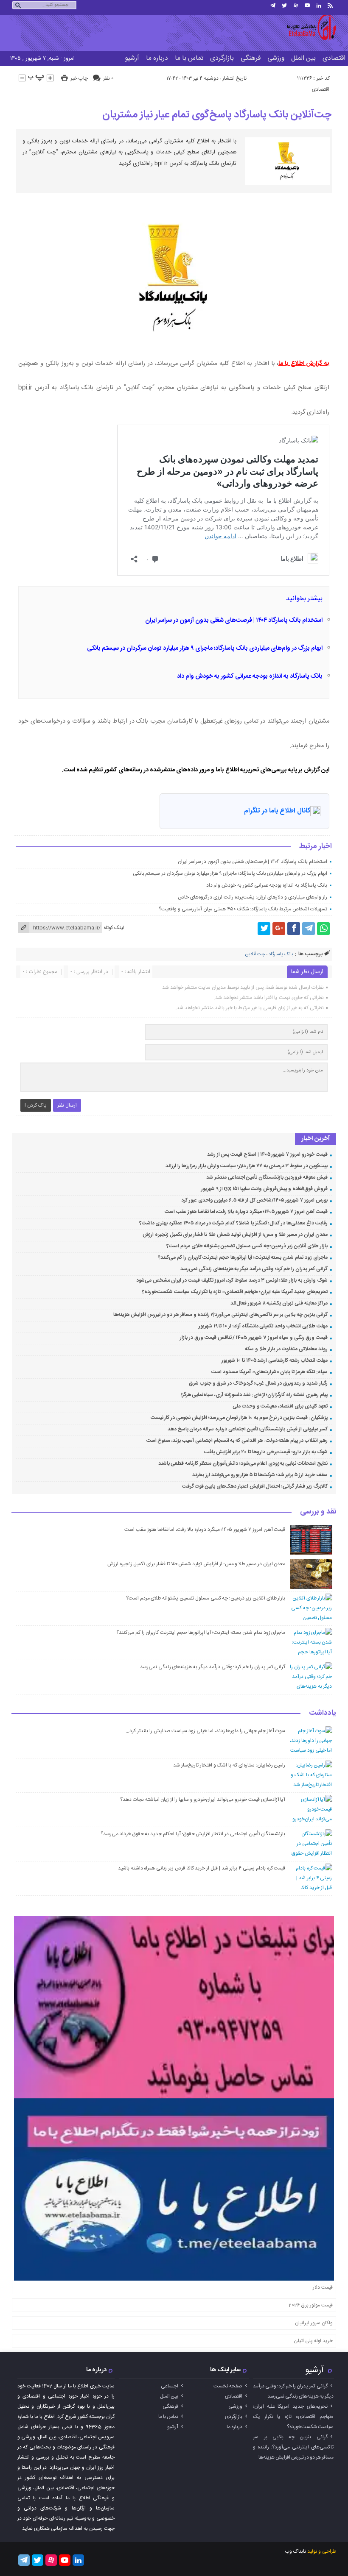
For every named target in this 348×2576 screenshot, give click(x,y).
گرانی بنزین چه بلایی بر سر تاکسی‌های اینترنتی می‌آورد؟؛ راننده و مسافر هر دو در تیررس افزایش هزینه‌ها (220, 1315)
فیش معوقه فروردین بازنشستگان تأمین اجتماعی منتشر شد (267, 1177)
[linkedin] (319, 6)
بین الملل (303, 58)
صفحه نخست (228, 2386)
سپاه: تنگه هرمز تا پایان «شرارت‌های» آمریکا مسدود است (269, 1372)
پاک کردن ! (36, 1105)
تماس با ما (189, 58)
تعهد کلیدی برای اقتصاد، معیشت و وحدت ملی (280, 1406)
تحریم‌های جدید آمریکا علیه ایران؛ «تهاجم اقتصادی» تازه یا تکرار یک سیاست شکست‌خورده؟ (235, 1292)
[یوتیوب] (307, 6)
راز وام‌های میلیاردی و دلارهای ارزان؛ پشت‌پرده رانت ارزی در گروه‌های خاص (253, 897)
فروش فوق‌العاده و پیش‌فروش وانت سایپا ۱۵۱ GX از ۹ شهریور (264, 1189)
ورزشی (276, 58)
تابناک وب (295, 2551)
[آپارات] (296, 6)
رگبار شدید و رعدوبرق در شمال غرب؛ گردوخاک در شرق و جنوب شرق (258, 1383)
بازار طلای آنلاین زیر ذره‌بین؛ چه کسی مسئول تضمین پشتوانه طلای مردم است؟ (247, 1246)
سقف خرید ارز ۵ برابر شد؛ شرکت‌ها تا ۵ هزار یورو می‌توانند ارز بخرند (260, 1475)
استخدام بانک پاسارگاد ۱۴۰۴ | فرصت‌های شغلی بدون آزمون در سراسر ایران (234, 620)
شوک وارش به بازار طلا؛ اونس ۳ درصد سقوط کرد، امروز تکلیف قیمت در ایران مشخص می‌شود (232, 1280)
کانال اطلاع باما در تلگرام (277, 811)
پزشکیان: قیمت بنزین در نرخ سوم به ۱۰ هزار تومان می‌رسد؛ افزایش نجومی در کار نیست (239, 1418)
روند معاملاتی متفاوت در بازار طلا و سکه (286, 1349)
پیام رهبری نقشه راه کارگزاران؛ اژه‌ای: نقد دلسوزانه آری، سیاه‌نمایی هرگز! (254, 1395)
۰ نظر (108, 78)
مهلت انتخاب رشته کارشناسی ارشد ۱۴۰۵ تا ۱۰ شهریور (274, 1360)
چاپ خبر (79, 78)
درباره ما (157, 58)
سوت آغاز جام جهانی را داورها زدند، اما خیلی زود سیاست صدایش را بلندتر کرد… (205, 1731)
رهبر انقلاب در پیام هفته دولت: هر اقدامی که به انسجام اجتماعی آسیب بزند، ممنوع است (237, 1441)
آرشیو (132, 58)
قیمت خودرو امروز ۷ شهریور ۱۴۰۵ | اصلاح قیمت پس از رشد (267, 1154)
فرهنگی (251, 58)
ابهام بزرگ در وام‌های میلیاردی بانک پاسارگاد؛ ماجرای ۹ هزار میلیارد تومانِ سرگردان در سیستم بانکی (205, 648)
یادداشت (323, 1714)
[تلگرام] (273, 6)
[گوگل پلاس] (279, 929)
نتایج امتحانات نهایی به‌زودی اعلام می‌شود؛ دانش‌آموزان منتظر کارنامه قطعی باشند (243, 1463)
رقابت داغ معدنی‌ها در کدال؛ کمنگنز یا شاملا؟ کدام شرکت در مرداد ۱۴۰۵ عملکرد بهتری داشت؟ (233, 1223)
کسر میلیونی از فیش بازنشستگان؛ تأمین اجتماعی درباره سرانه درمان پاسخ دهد (248, 1429)
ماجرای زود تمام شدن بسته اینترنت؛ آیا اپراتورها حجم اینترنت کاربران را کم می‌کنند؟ (243, 1257)
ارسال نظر (67, 1105)
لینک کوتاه (114, 928)
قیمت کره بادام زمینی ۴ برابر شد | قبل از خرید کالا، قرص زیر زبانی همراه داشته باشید (202, 1868)
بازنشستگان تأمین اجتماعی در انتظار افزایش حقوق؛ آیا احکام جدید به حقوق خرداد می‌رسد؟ (193, 1834)
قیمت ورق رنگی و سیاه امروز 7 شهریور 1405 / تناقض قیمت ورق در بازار (254, 1338)
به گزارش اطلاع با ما (304, 364)
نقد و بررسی (318, 1512)
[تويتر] (284, 6)
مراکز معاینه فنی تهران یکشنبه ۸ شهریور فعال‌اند (279, 1303)
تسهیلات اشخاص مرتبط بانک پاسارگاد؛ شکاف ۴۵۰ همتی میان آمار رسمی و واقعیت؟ (243, 909)
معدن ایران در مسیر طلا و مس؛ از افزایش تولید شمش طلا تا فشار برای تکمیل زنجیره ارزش (235, 1235)
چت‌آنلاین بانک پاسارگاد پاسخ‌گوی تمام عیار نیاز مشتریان (217, 115)
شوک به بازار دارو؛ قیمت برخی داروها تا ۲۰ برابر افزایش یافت (266, 1452)
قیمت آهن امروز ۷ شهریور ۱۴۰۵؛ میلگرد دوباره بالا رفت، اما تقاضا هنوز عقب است (246, 1212)
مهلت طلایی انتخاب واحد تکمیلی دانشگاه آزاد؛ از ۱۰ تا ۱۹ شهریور (263, 1326)
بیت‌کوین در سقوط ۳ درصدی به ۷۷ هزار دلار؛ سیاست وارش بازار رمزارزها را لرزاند (246, 1166)
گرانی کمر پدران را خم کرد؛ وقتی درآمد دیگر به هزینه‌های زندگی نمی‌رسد (254, 1269)
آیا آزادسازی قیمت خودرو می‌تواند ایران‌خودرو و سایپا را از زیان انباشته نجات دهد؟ (203, 1800)
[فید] (330, 6)
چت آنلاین (255, 954)
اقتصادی (321, 89)
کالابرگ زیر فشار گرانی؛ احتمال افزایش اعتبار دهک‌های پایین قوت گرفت (255, 1486)
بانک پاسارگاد (281, 954)
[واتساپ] (323, 929)
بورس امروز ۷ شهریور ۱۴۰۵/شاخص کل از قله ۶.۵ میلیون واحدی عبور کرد (254, 1200)
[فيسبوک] (294, 929)
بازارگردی (222, 58)
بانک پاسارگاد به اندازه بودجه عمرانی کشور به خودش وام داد (250, 676)
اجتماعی (170, 2386)
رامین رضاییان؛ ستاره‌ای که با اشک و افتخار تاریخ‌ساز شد (229, 1765)
